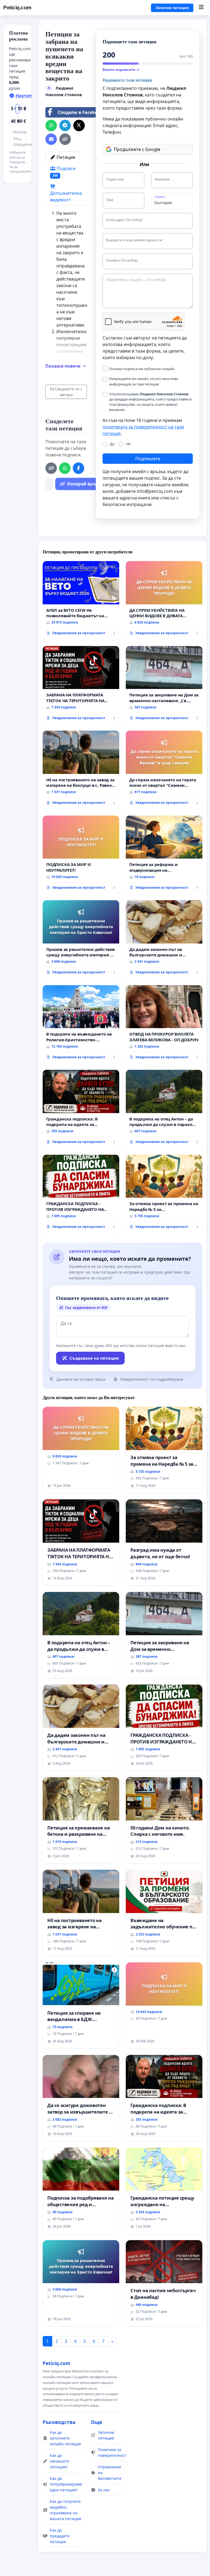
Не (128, 444)
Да (112, 444)
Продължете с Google (137, 149)
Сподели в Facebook (80, 112)
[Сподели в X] (79, 125)
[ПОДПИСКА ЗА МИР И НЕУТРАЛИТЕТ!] (81, 855)
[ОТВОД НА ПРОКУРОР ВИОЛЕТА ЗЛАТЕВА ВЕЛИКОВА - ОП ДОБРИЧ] (164, 1024)
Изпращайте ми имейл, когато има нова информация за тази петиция (144, 381)
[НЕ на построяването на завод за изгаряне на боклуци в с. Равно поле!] (81, 770)
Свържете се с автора (69, 392)
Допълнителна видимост (66, 196)
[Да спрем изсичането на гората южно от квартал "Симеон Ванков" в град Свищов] (164, 770)
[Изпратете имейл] (51, 139)
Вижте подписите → (121, 70)
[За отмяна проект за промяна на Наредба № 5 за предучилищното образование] (164, 1194)
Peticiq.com (17, 8)
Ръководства (59, 2422)
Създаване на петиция (94, 1358)
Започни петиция (172, 8)
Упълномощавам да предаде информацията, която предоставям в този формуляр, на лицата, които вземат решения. (150, 402)
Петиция (65, 157)
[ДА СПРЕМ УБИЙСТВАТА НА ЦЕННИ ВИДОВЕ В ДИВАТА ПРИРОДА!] (164, 600)
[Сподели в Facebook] (78, 468)
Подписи (64, 172)
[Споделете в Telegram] (65, 125)
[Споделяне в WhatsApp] (51, 125)
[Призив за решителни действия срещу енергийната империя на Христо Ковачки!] (81, 939)
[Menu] (201, 8)
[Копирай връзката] (65, 139)
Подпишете (148, 459)
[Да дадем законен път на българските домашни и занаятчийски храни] (164, 939)
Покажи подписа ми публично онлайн (142, 369)
